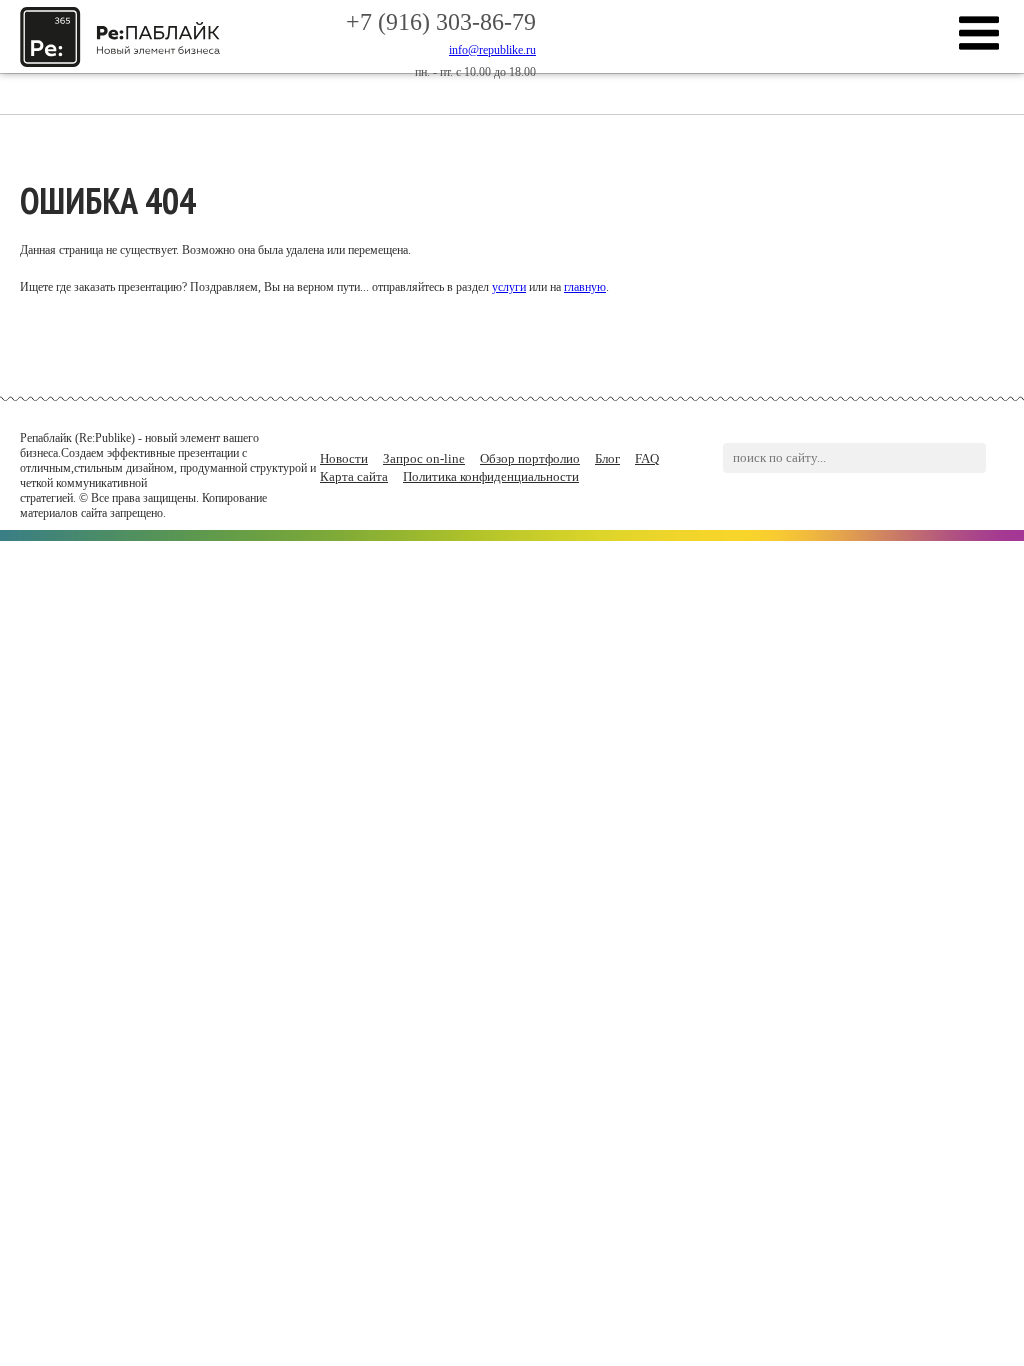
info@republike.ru (492, 50)
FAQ (647, 458)
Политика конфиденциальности (491, 476)
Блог (607, 458)
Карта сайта (354, 476)
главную (585, 287)
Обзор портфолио (530, 458)
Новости (344, 458)
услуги (509, 287)
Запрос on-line (424, 458)
